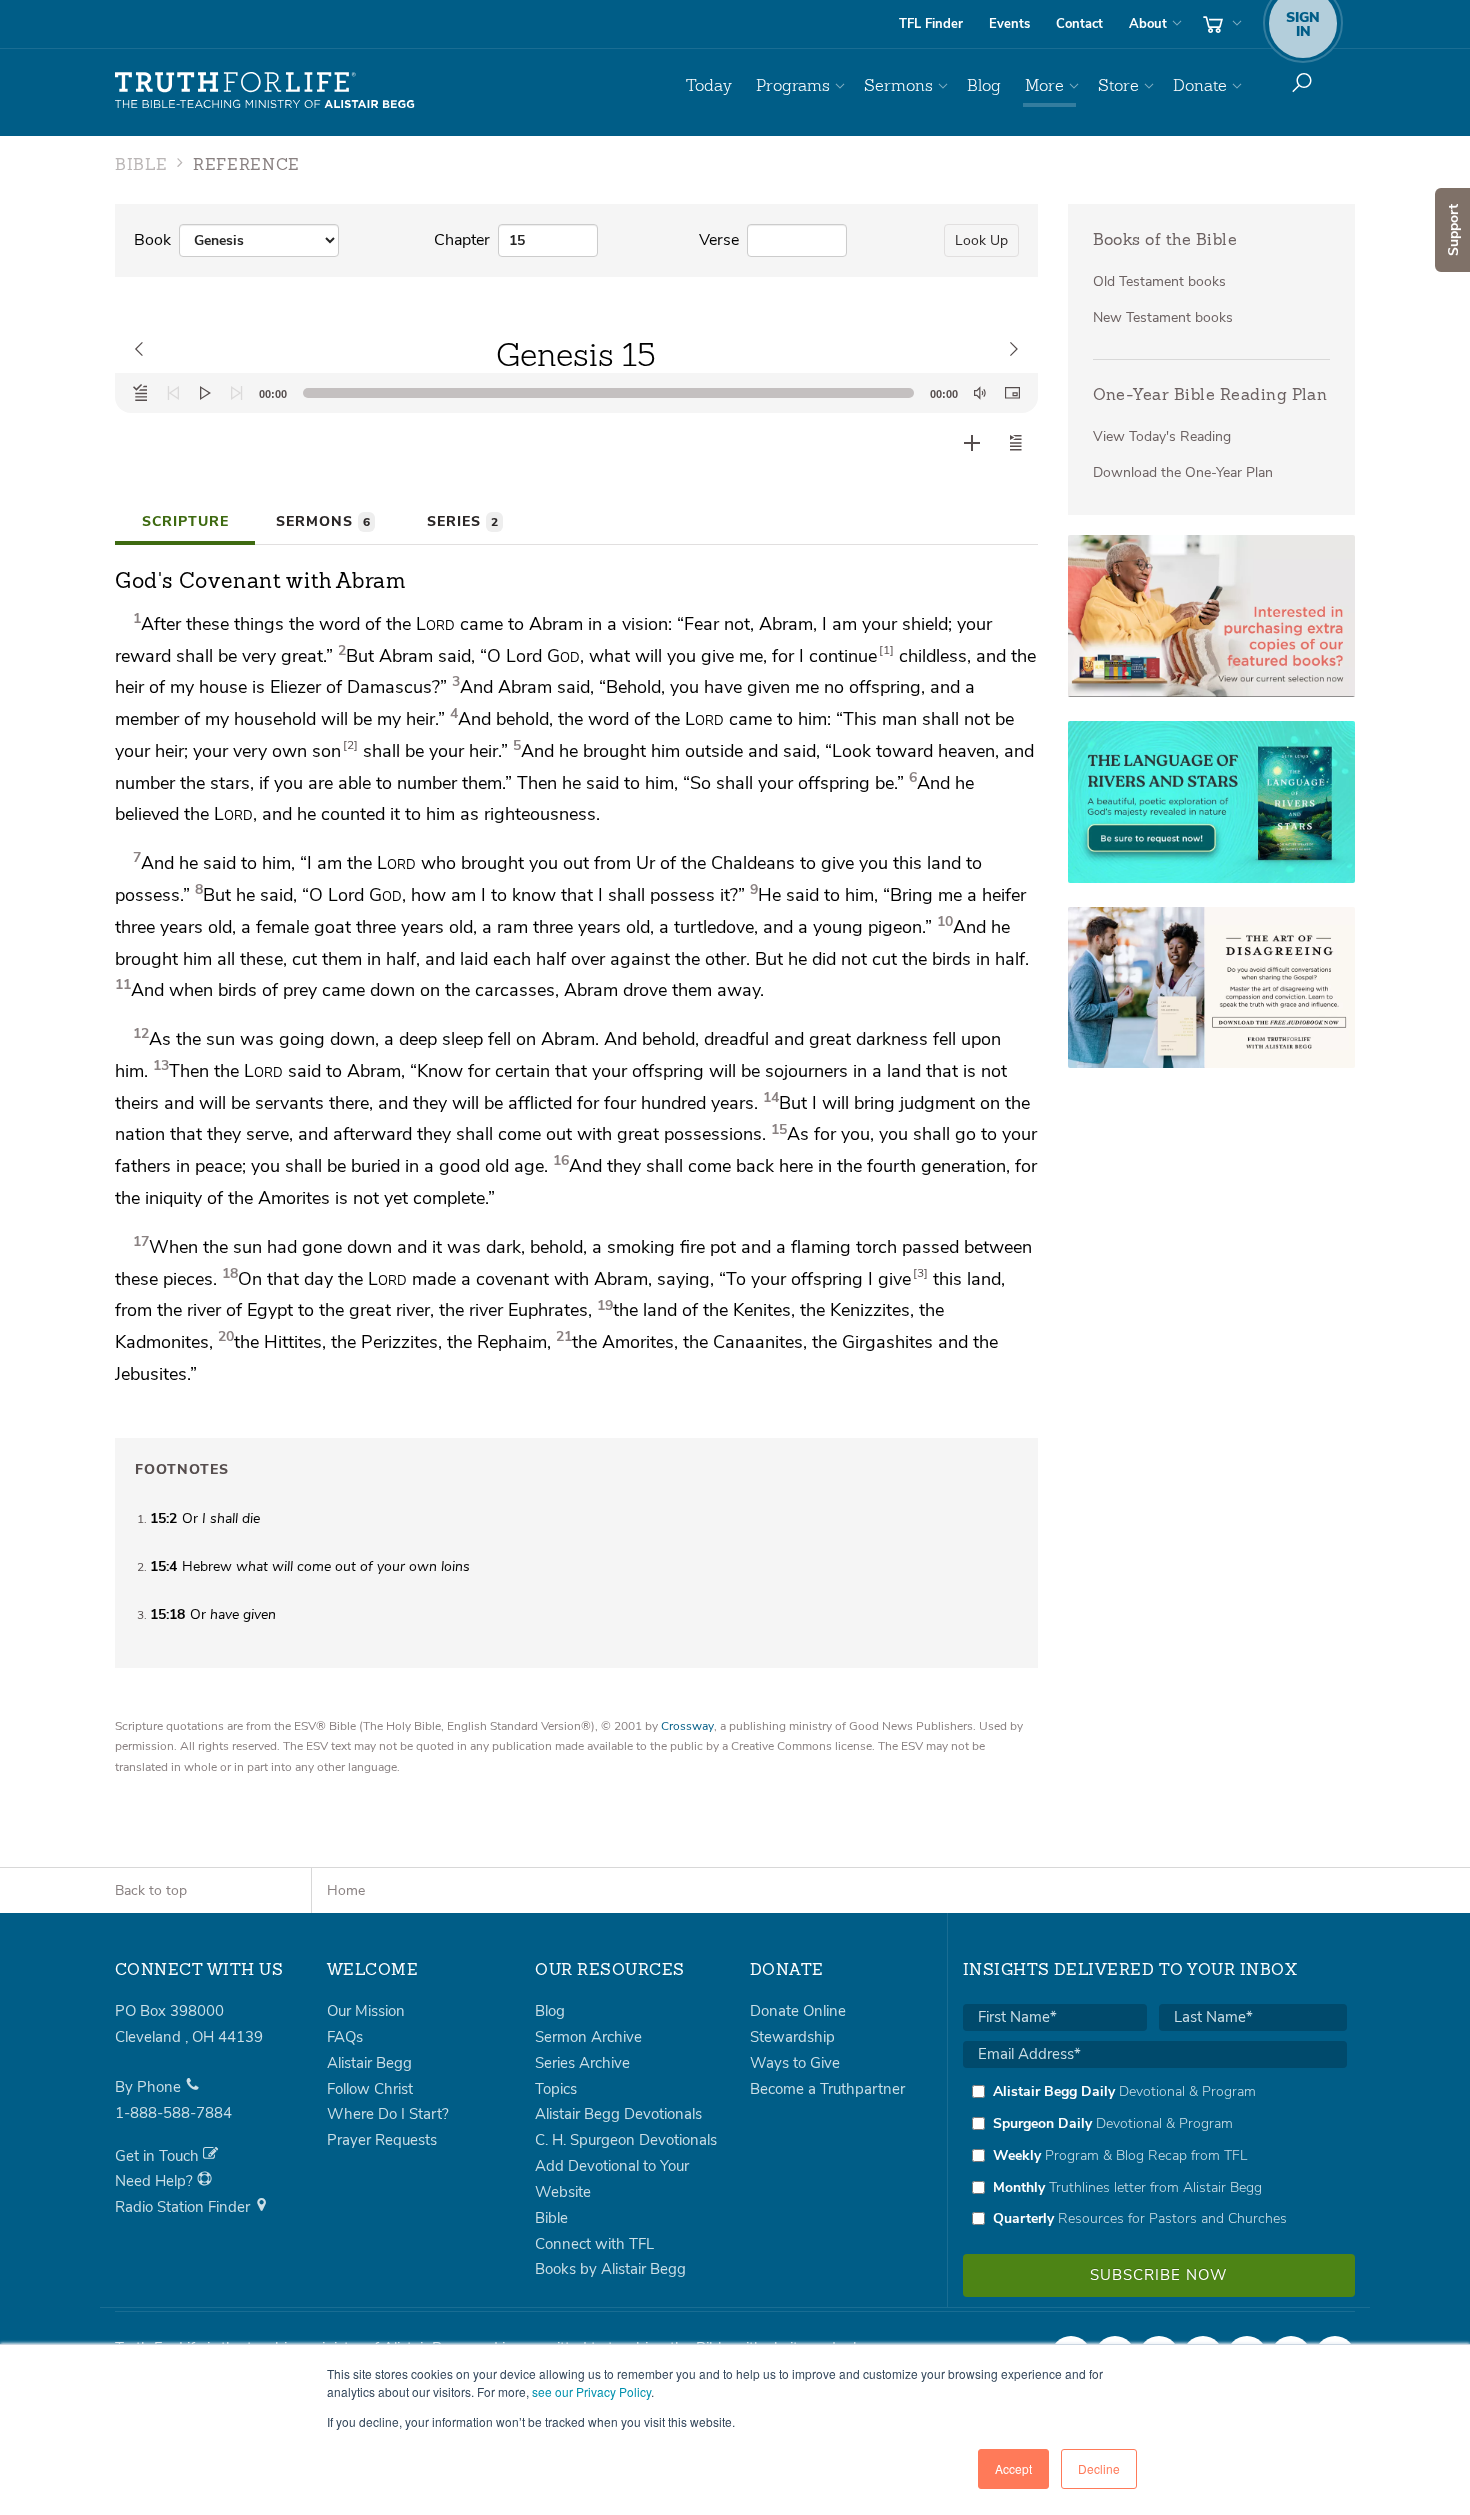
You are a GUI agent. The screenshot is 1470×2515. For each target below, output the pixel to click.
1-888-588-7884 (173, 2113)
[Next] (237, 393)
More (1044, 85)
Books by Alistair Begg (610, 2269)
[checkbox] (1155, 2155)
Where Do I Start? (388, 2114)
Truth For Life (265, 91)
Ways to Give (795, 2063)
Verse (719, 240)
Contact (1079, 24)
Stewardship (792, 2037)
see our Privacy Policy (591, 2391)
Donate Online (798, 2011)
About (1148, 24)
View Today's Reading (1162, 436)
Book (152, 240)
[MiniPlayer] (1012, 393)
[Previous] (173, 393)
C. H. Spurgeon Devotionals (626, 2140)
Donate (1200, 85)
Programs (793, 85)
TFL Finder (931, 24)
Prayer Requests (382, 2140)
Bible (551, 2218)
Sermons (898, 85)
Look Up (981, 240)
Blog (984, 85)
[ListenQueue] (141, 393)
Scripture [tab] (185, 521)
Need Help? (156, 2181)
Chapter (462, 240)
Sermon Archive (588, 2037)
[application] (576, 393)
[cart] (1220, 24)
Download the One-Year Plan (1183, 472)
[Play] (205, 393)
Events (1009, 24)
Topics (556, 2089)
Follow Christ (370, 2089)
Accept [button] (1013, 2468)
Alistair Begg (369, 2063)
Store (1118, 85)
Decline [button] (1099, 2468)
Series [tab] (462, 521)
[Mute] (980, 393)
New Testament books (1163, 317)
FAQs (345, 2037)
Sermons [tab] (323, 521)
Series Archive (582, 2063)
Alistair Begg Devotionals (618, 2114)
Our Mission (366, 2011)
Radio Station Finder (184, 2207)
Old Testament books (1159, 281)
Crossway (687, 1726)
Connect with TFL (594, 2244)
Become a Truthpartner (827, 2089)
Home (346, 1890)
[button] (1016, 443)
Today (709, 85)
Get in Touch (159, 2156)
